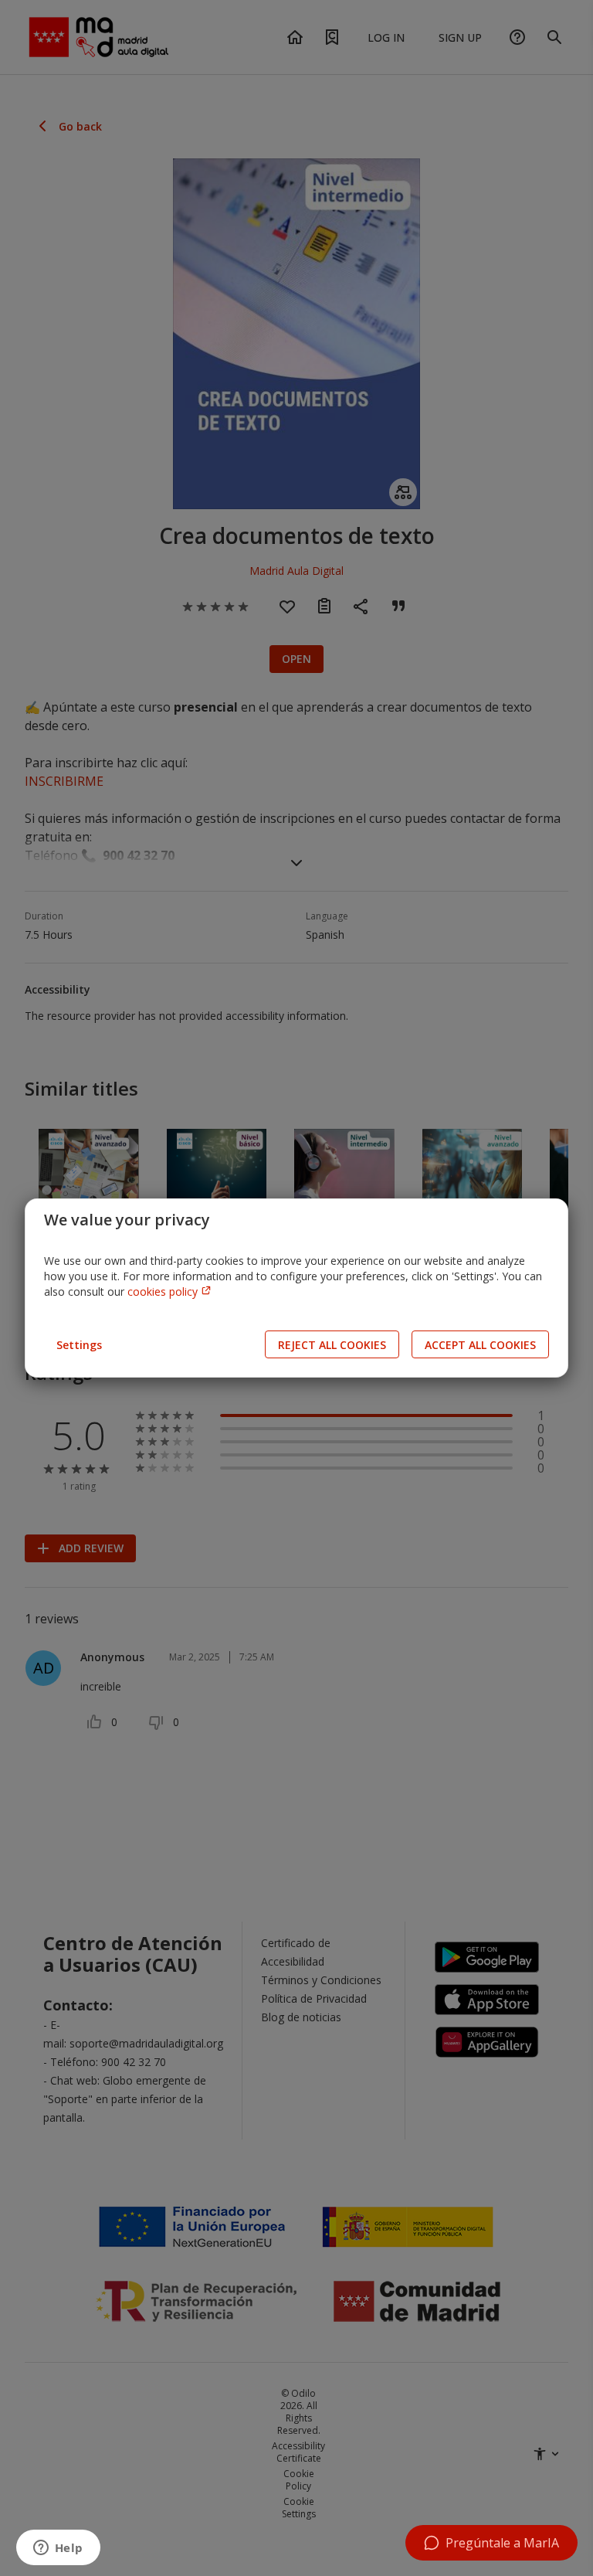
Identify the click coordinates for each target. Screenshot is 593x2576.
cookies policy (164, 1291)
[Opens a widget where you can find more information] (58, 2549)
